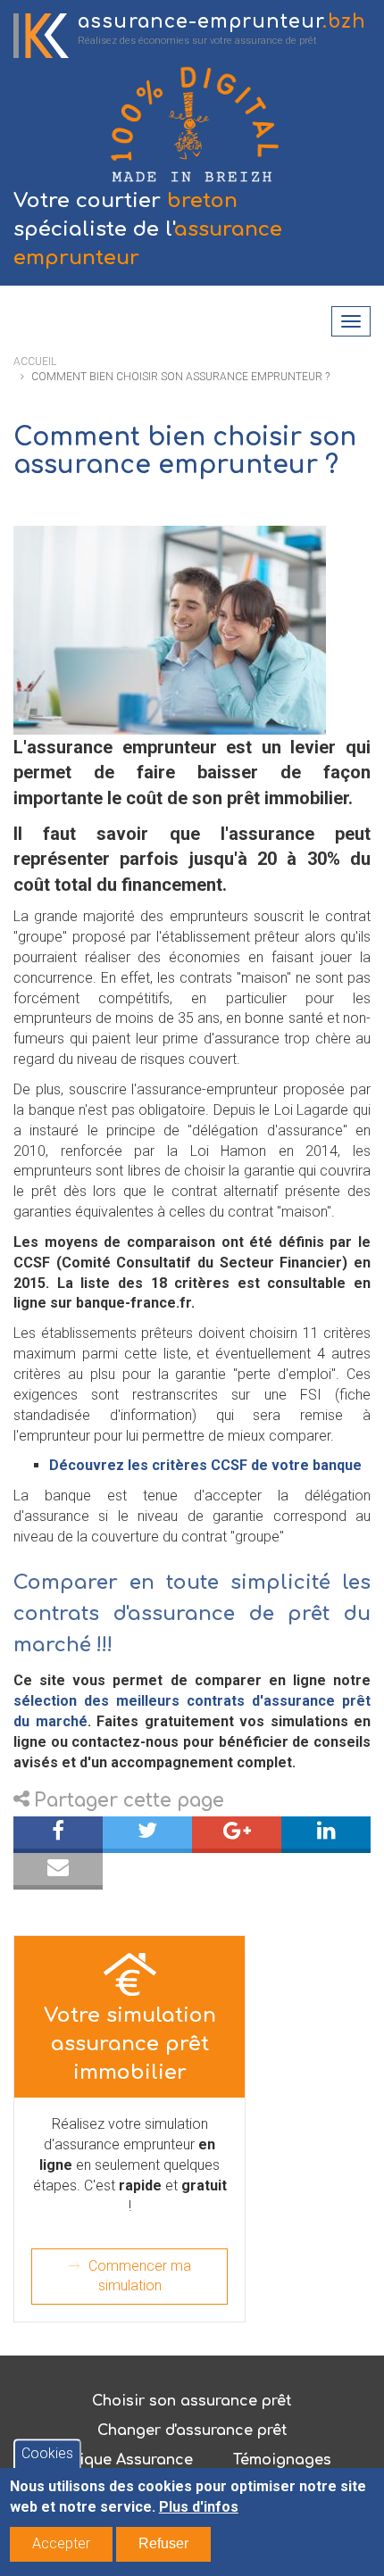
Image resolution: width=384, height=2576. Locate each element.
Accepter (61, 2543)
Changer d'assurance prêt (192, 2431)
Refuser (163, 2543)
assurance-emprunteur (222, 22)
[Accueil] (41, 36)
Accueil (35, 361)
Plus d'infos (199, 2507)
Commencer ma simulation (140, 2276)
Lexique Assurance (123, 2460)
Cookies (47, 2454)
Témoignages (282, 2460)
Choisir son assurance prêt (192, 2401)
